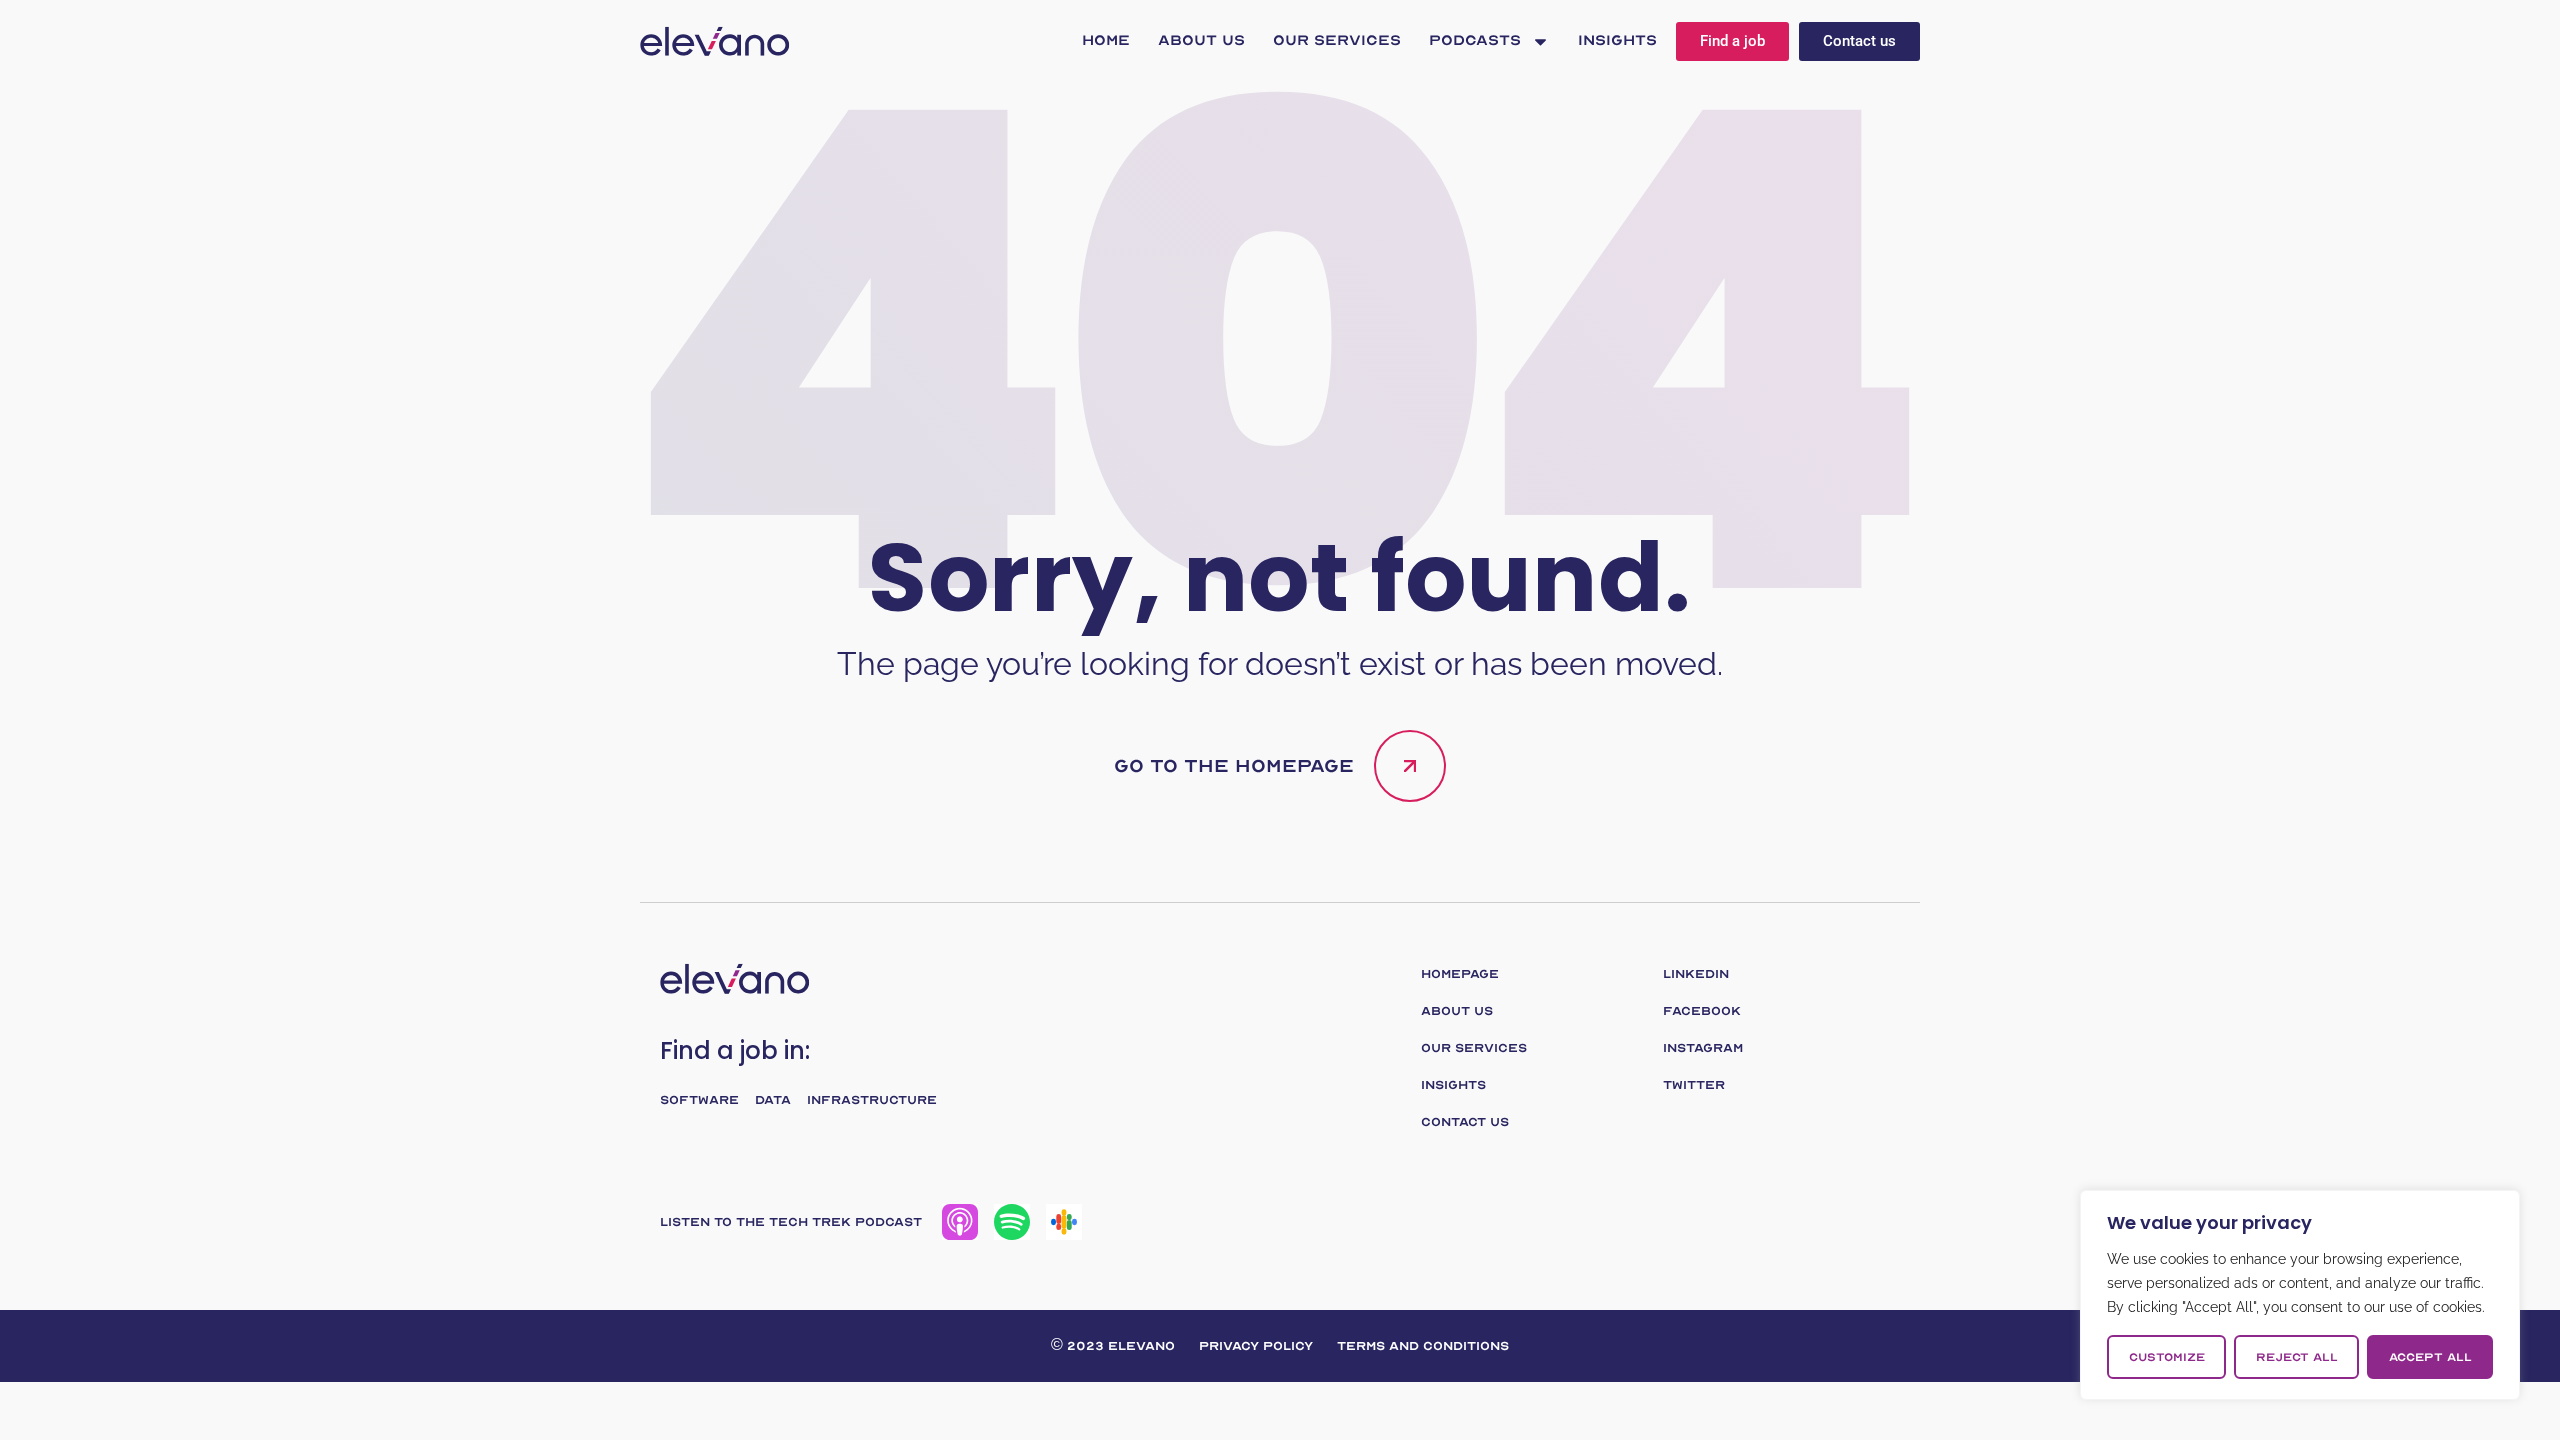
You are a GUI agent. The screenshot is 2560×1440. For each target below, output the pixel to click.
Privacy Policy (1256, 1346)
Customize (2167, 1357)
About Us (1201, 40)
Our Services (1337, 40)
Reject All (2297, 1357)
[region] (2300, 1295)
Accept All (2430, 1357)
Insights (1617, 40)
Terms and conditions (1423, 1346)
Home (1106, 40)
